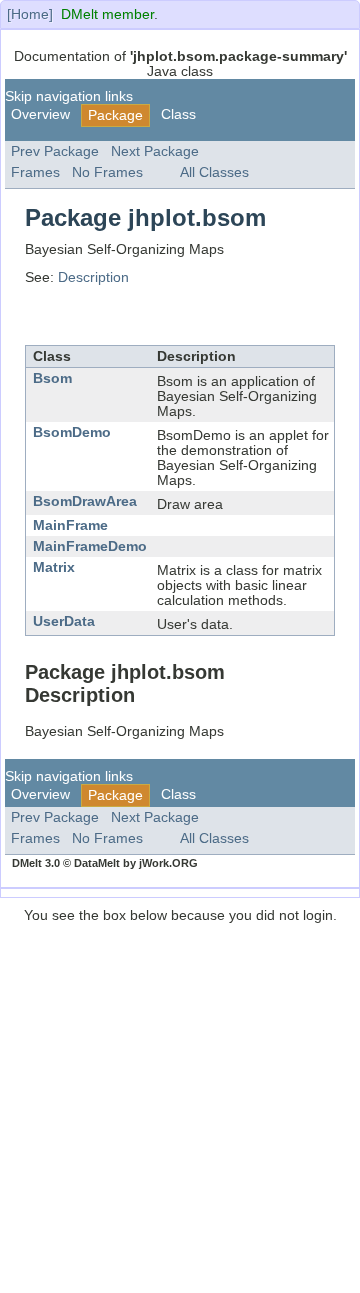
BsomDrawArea (85, 501)
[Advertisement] (180, 1103)
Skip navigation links (69, 96)
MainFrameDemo (90, 546)
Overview (40, 114)
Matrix (54, 567)
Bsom (52, 378)
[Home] (30, 14)
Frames (35, 172)
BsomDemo (72, 432)
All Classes (214, 172)
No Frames (107, 172)
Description (93, 277)
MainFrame (70, 525)
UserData (64, 621)
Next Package (155, 151)
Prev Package (55, 151)
